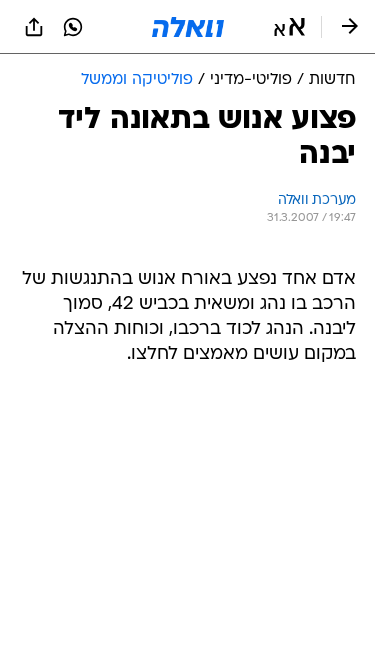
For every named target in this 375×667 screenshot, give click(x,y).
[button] (289, 27)
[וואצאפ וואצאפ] (73, 27)
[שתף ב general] (34, 27)
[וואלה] (188, 27)
